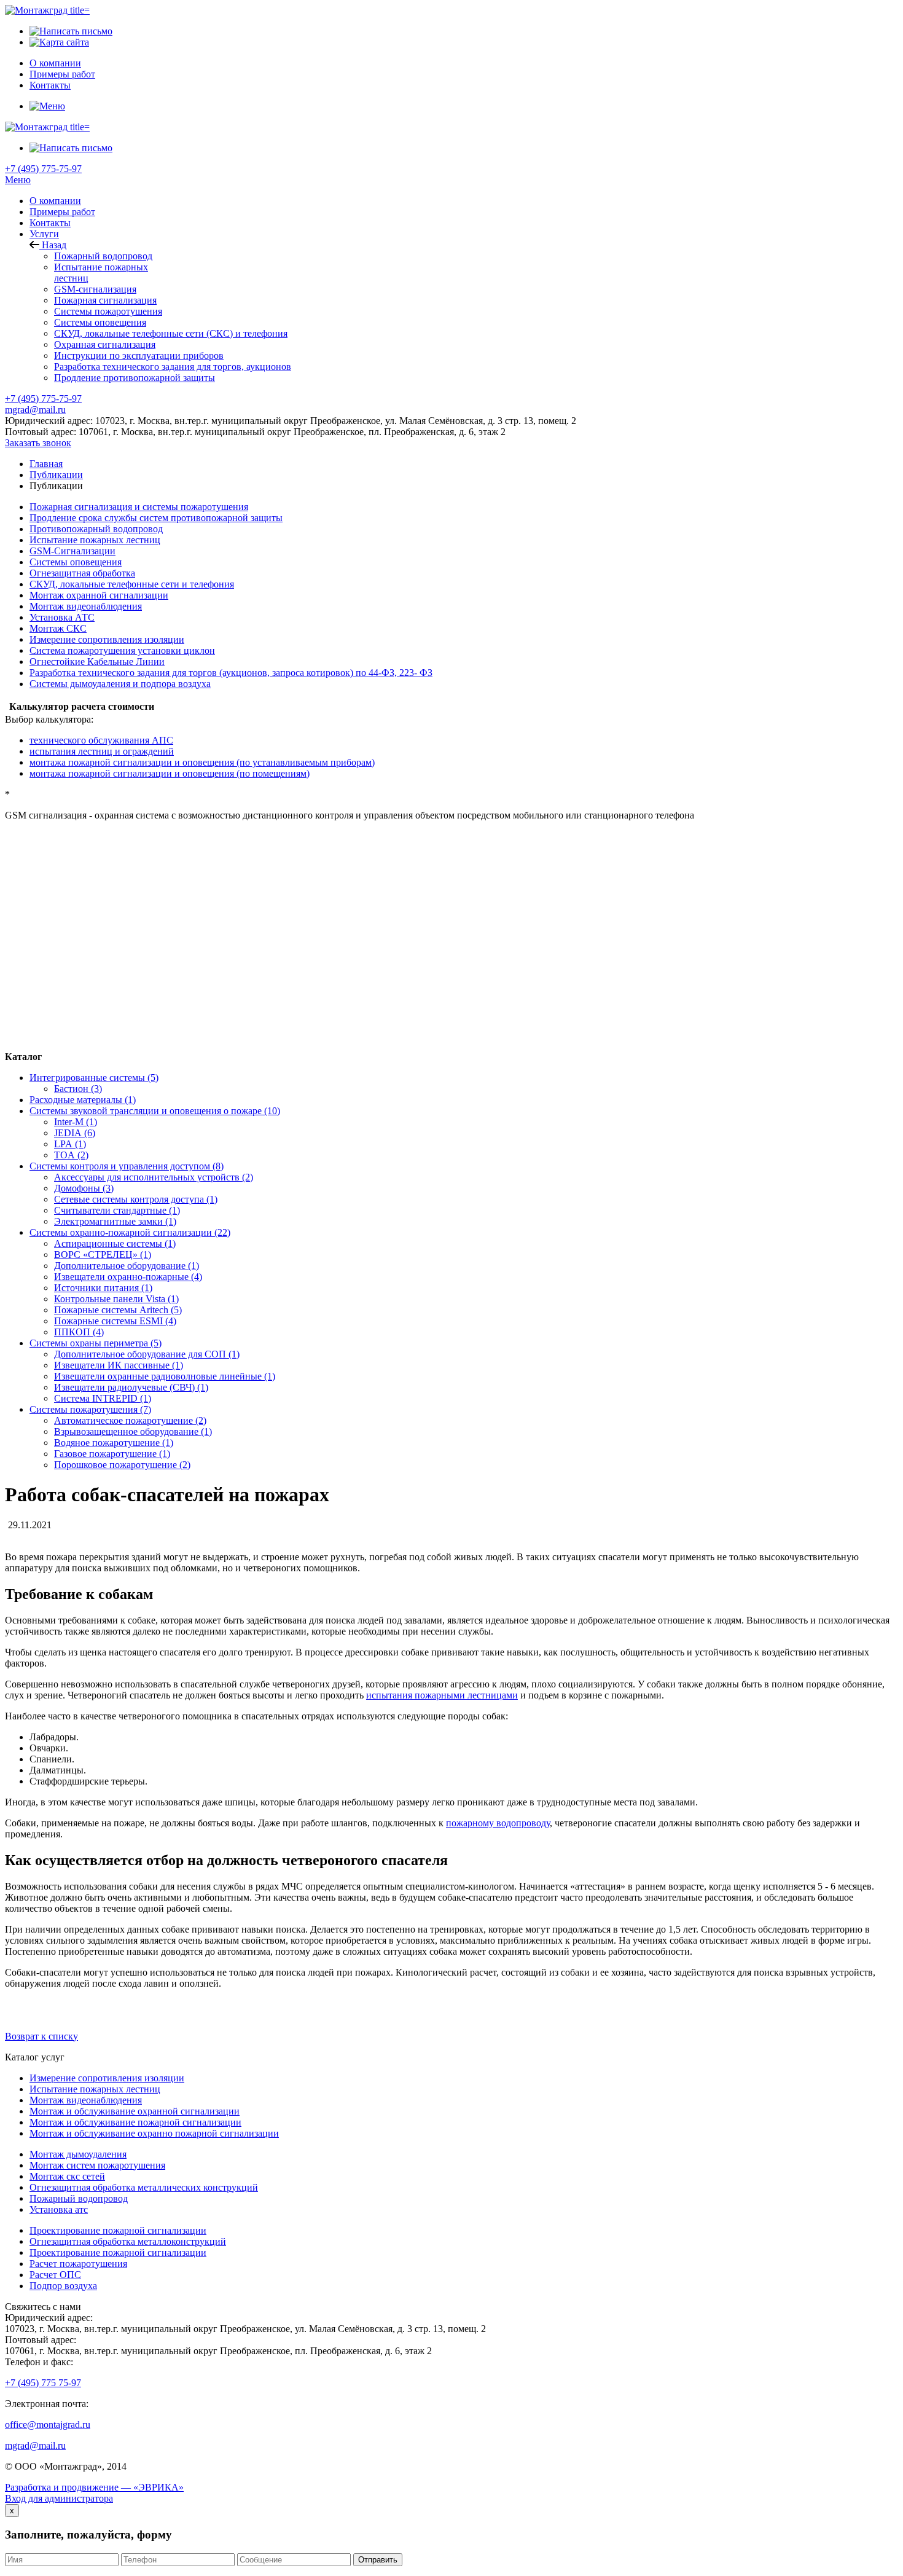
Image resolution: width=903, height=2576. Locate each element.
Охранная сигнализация (105, 344)
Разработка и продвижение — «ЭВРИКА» (94, 2487)
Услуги (44, 234)
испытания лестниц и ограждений (102, 751)
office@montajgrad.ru (48, 2425)
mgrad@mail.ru (35, 410)
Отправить (378, 2560)
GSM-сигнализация (95, 289)
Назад (53, 245)
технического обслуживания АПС (101, 740)
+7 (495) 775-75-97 (43, 169)
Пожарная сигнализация (105, 300)
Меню (18, 180)
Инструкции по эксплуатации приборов (139, 355)
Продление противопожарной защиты (135, 378)
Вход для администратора (59, 2498)
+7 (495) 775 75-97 (43, 2383)
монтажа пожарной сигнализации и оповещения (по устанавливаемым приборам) (202, 762)
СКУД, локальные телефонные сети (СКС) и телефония (171, 333)
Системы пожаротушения (108, 311)
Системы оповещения (100, 322)
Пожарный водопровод (103, 256)
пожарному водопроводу (498, 1823)
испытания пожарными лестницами (442, 1695)
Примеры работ (62, 212)
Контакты (50, 223)
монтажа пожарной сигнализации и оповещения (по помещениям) (170, 773)
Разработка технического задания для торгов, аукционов (173, 367)
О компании (55, 201)
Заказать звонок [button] (38, 443)
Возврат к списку (41, 2036)
